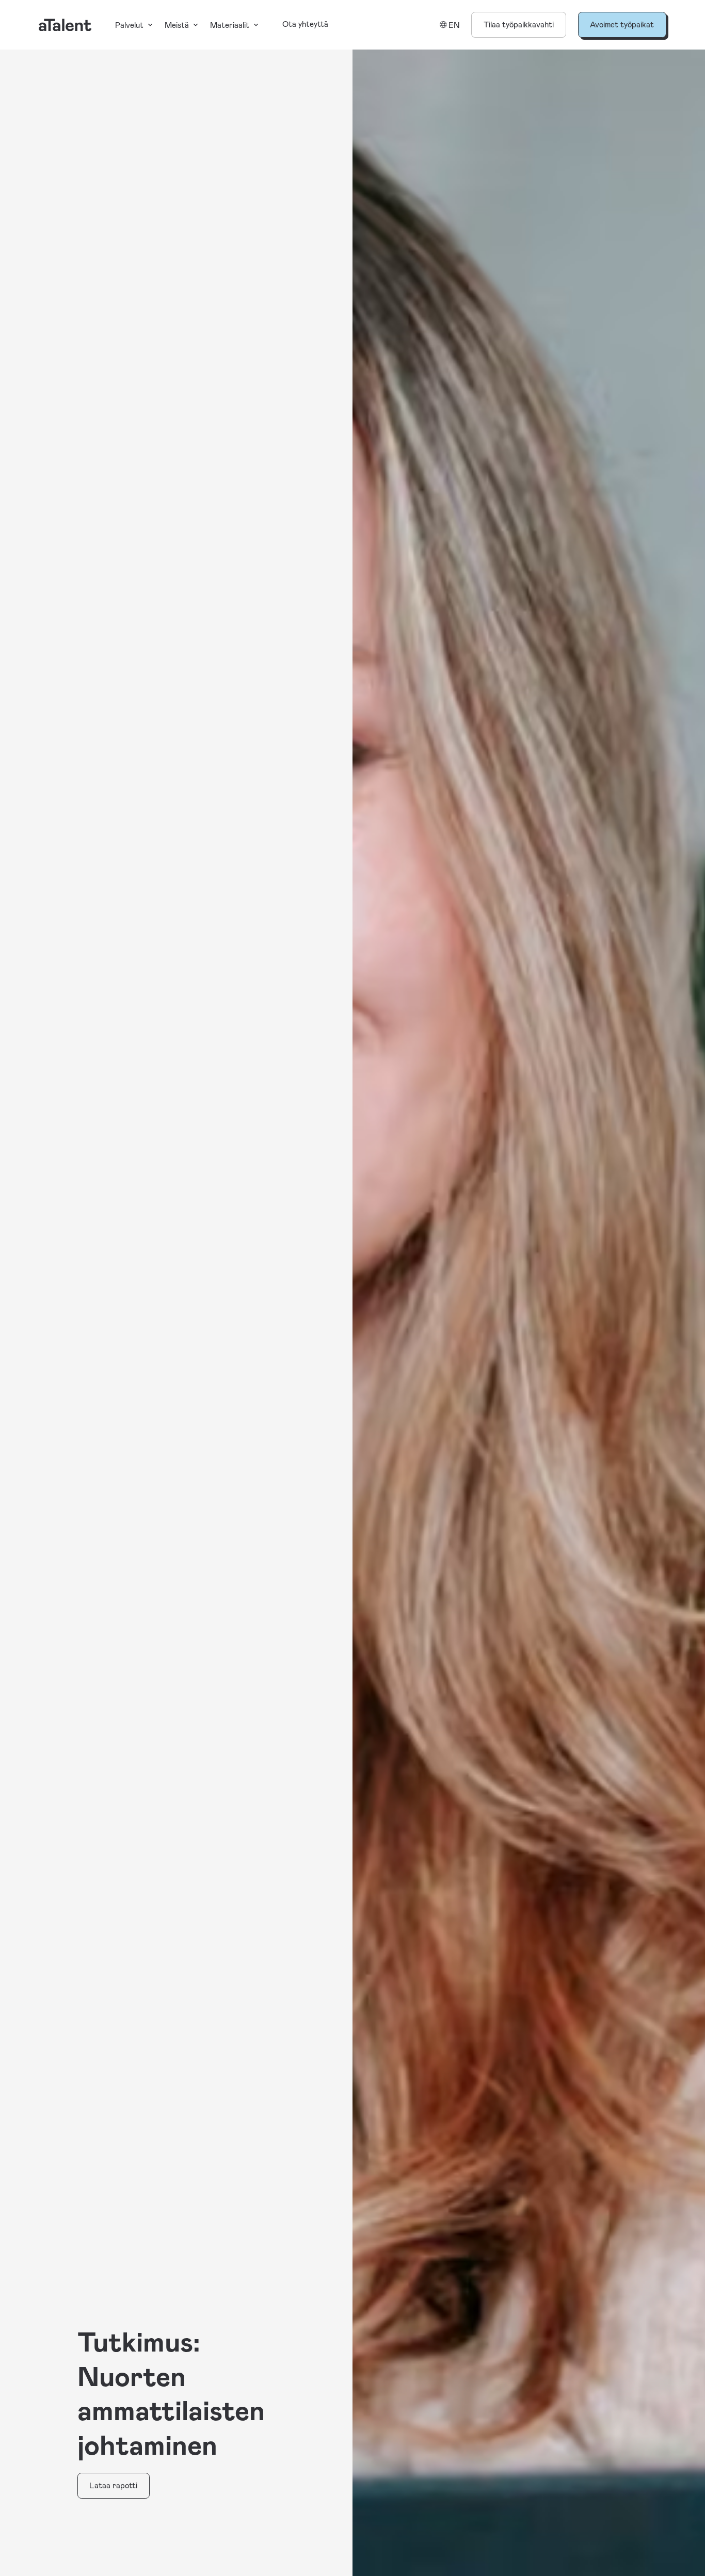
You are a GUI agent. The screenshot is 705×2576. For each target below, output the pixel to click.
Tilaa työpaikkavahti (519, 24)
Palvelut (129, 25)
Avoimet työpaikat (622, 24)
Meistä (177, 25)
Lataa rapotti (113, 2485)
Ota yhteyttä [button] (305, 24)
